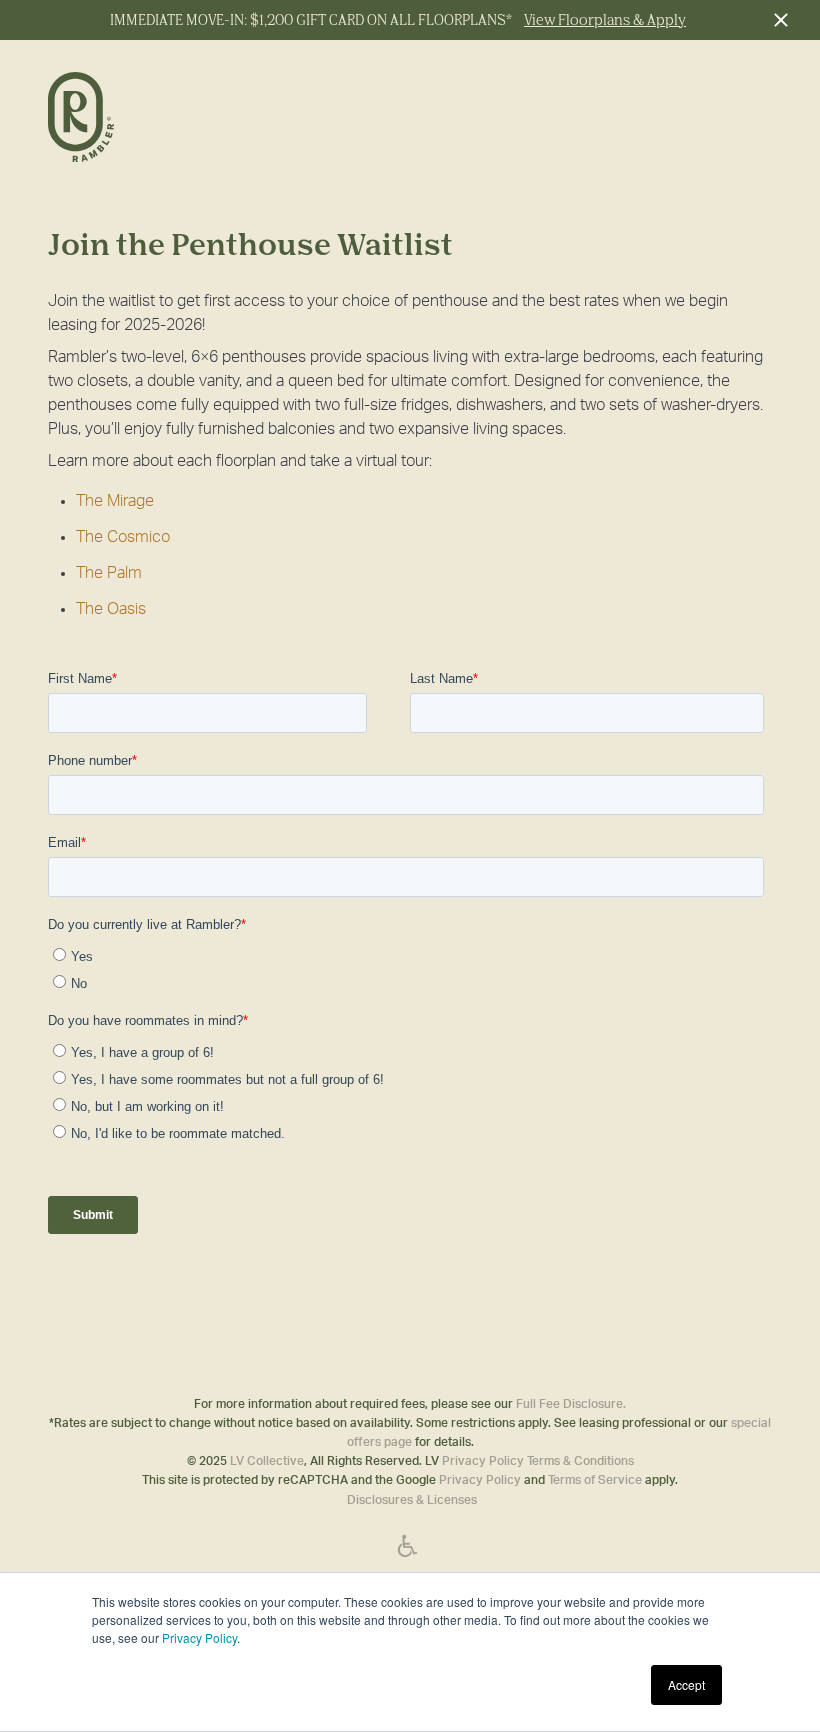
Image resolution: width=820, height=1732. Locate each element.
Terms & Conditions (580, 1461)
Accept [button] (686, 1684)
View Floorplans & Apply (605, 19)
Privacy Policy (199, 1637)
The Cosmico (123, 537)
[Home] (135, 119)
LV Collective (267, 1461)
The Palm (109, 573)
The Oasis (111, 609)
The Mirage (115, 501)
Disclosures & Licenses (412, 1500)
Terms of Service (595, 1480)
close (780, 20)
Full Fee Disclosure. (571, 1404)
